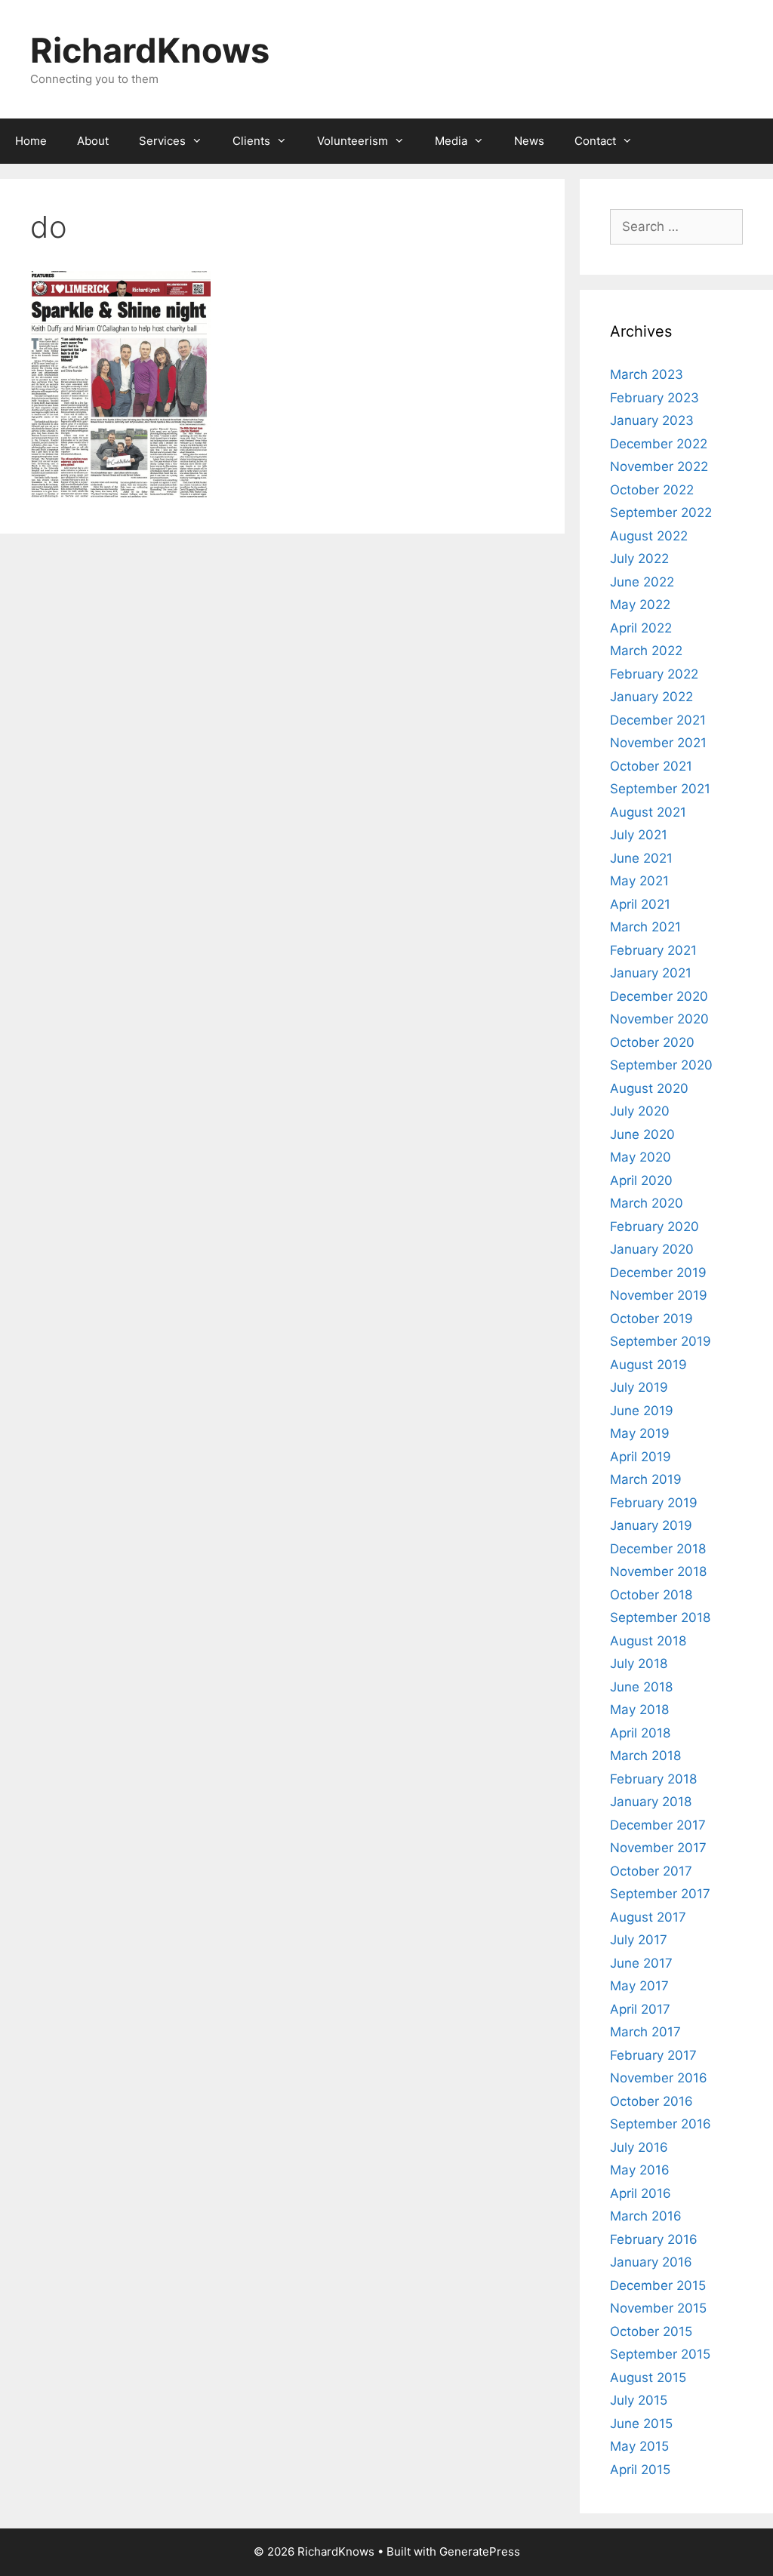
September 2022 (661, 512)
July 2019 (639, 1387)
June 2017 (641, 1963)
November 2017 (658, 1848)
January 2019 (651, 1525)
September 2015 (660, 2354)
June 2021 (641, 858)
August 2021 (648, 812)
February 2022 (654, 674)
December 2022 (659, 444)
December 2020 (659, 996)
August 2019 (648, 1365)
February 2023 (654, 398)
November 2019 (659, 1295)
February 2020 (654, 1226)
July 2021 (639, 835)
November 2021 (658, 743)
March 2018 (645, 1756)
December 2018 (658, 1549)
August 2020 (649, 1088)
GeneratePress (480, 2551)
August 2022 (649, 536)
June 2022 (642, 582)
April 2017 (640, 2009)
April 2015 (640, 2470)
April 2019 (641, 1457)
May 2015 (639, 2446)
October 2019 (651, 1319)
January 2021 (651, 973)
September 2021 (660, 789)
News (529, 141)
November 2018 (658, 1571)
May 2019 (640, 1433)
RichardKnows (150, 50)
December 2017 (658, 1825)
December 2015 (658, 2285)
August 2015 (648, 2377)
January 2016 (651, 2262)
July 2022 (639, 559)
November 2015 (658, 2308)
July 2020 (640, 1111)
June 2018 (641, 1687)
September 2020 (661, 1065)
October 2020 (652, 1042)
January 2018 (651, 1802)
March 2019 (646, 1479)
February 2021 (653, 950)
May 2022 (640, 605)
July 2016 (639, 2147)
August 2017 (648, 1917)
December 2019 (658, 1273)
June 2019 (642, 1411)
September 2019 (661, 1341)
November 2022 (659, 466)
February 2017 (653, 2055)
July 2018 (639, 1663)
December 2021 (658, 720)
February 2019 (654, 1503)
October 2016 (651, 2101)
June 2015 (641, 2424)
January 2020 (652, 1249)
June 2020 (642, 1134)
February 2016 (654, 2239)
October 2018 (651, 1595)
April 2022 (641, 628)
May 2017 (639, 1986)
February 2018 (653, 1779)
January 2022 (651, 697)
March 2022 (646, 651)
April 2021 (640, 904)
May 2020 (641, 1157)
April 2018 (640, 1733)
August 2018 (648, 1641)
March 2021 (645, 927)
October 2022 (652, 490)
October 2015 (651, 2331)
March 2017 (645, 2032)
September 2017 (660, 1894)
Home (31, 141)
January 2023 (652, 420)
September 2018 (660, 1617)
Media (451, 141)
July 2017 (639, 1940)
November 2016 (659, 2078)
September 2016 (661, 2124)
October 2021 (651, 766)
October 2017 (651, 1871)
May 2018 (639, 1710)
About (93, 141)
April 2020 (641, 1180)
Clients (251, 141)
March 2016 (646, 2216)
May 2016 (640, 2170)
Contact (595, 141)
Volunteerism (353, 141)
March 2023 (647, 374)
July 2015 (639, 2400)
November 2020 (659, 1019)
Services (162, 141)
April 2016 (641, 2193)
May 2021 (639, 881)
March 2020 (647, 1203)
